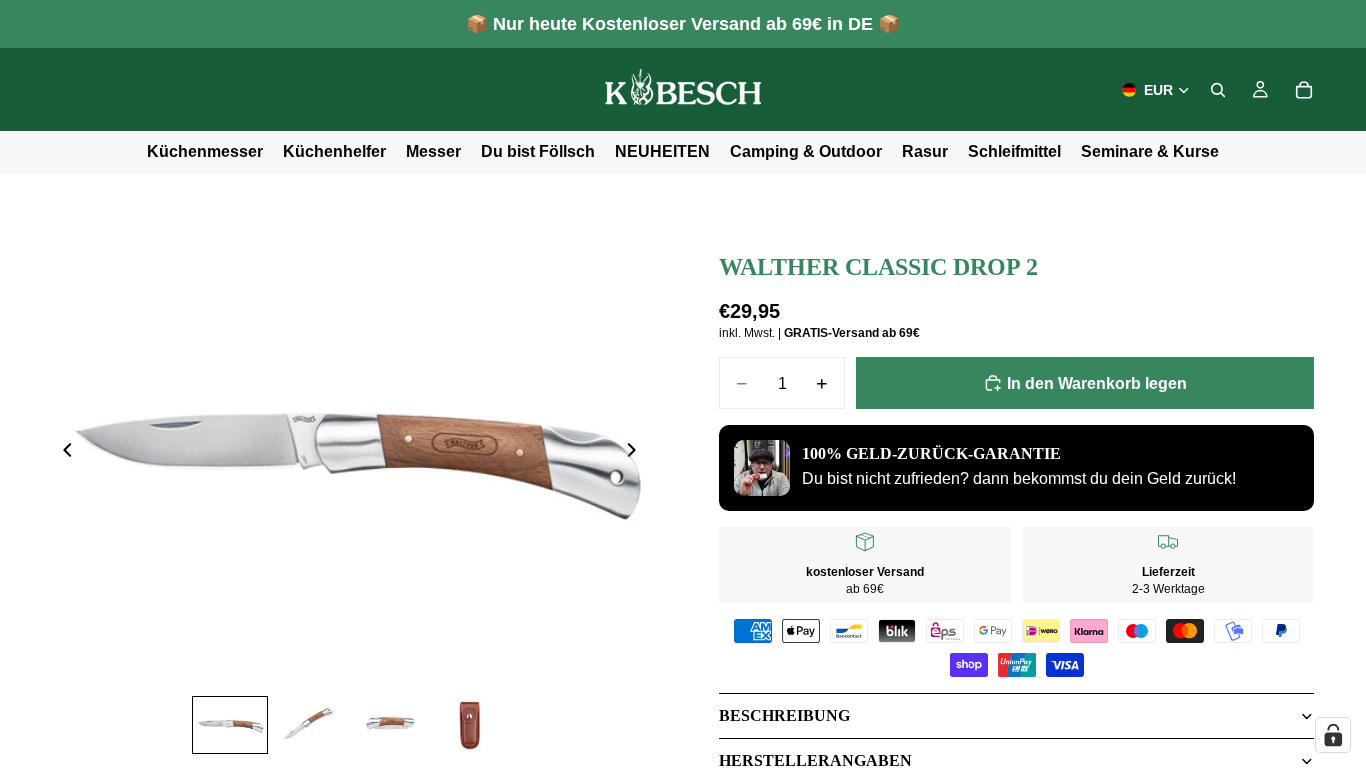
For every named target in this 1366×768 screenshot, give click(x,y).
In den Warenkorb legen (1097, 383)
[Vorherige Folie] (62, 454)
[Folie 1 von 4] (230, 725)
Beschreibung (784, 715)
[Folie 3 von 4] (390, 725)
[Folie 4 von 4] (470, 725)
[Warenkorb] (1304, 90)
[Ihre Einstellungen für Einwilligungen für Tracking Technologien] (1333, 735)
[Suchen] (1218, 90)
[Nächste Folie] (637, 454)
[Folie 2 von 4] (310, 725)
